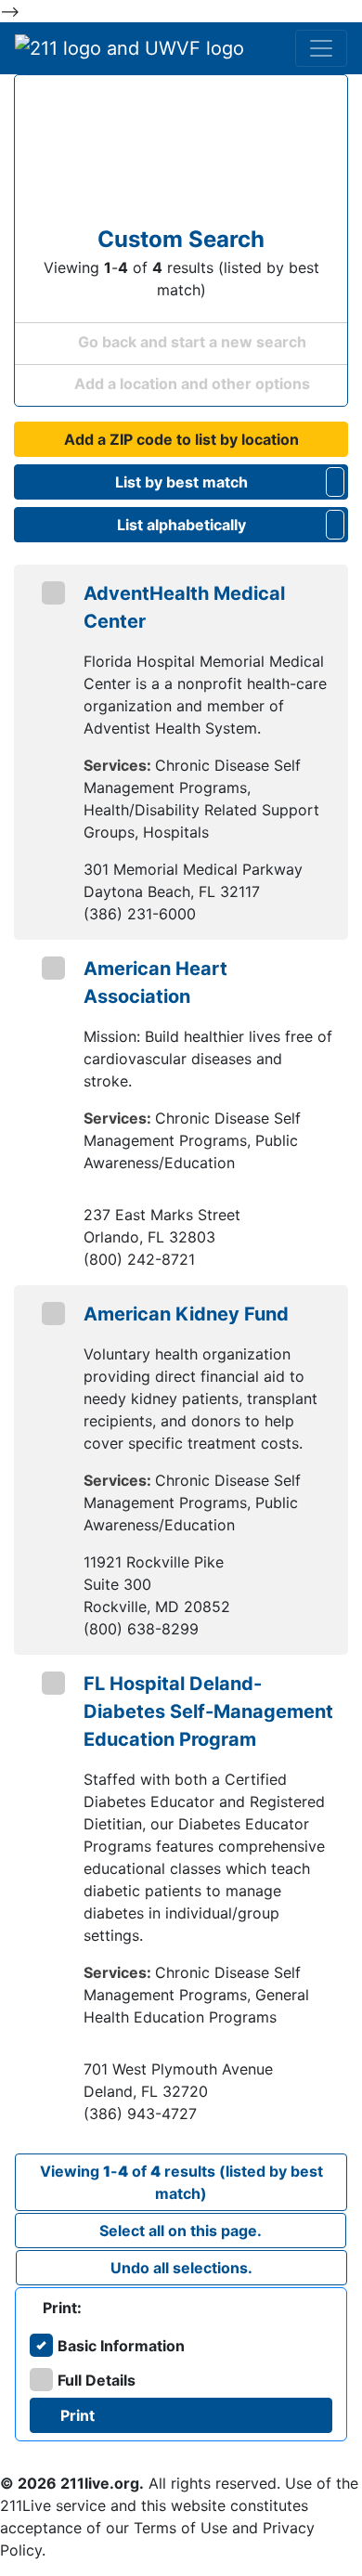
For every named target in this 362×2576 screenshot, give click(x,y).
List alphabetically (181, 525)
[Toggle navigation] (321, 48)
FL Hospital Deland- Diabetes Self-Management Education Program (208, 1711)
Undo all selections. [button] (181, 2268)
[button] (335, 482)
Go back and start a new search (190, 342)
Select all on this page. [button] (181, 2231)
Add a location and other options (190, 384)
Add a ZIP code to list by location (181, 439)
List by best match (181, 482)
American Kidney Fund (186, 1314)
